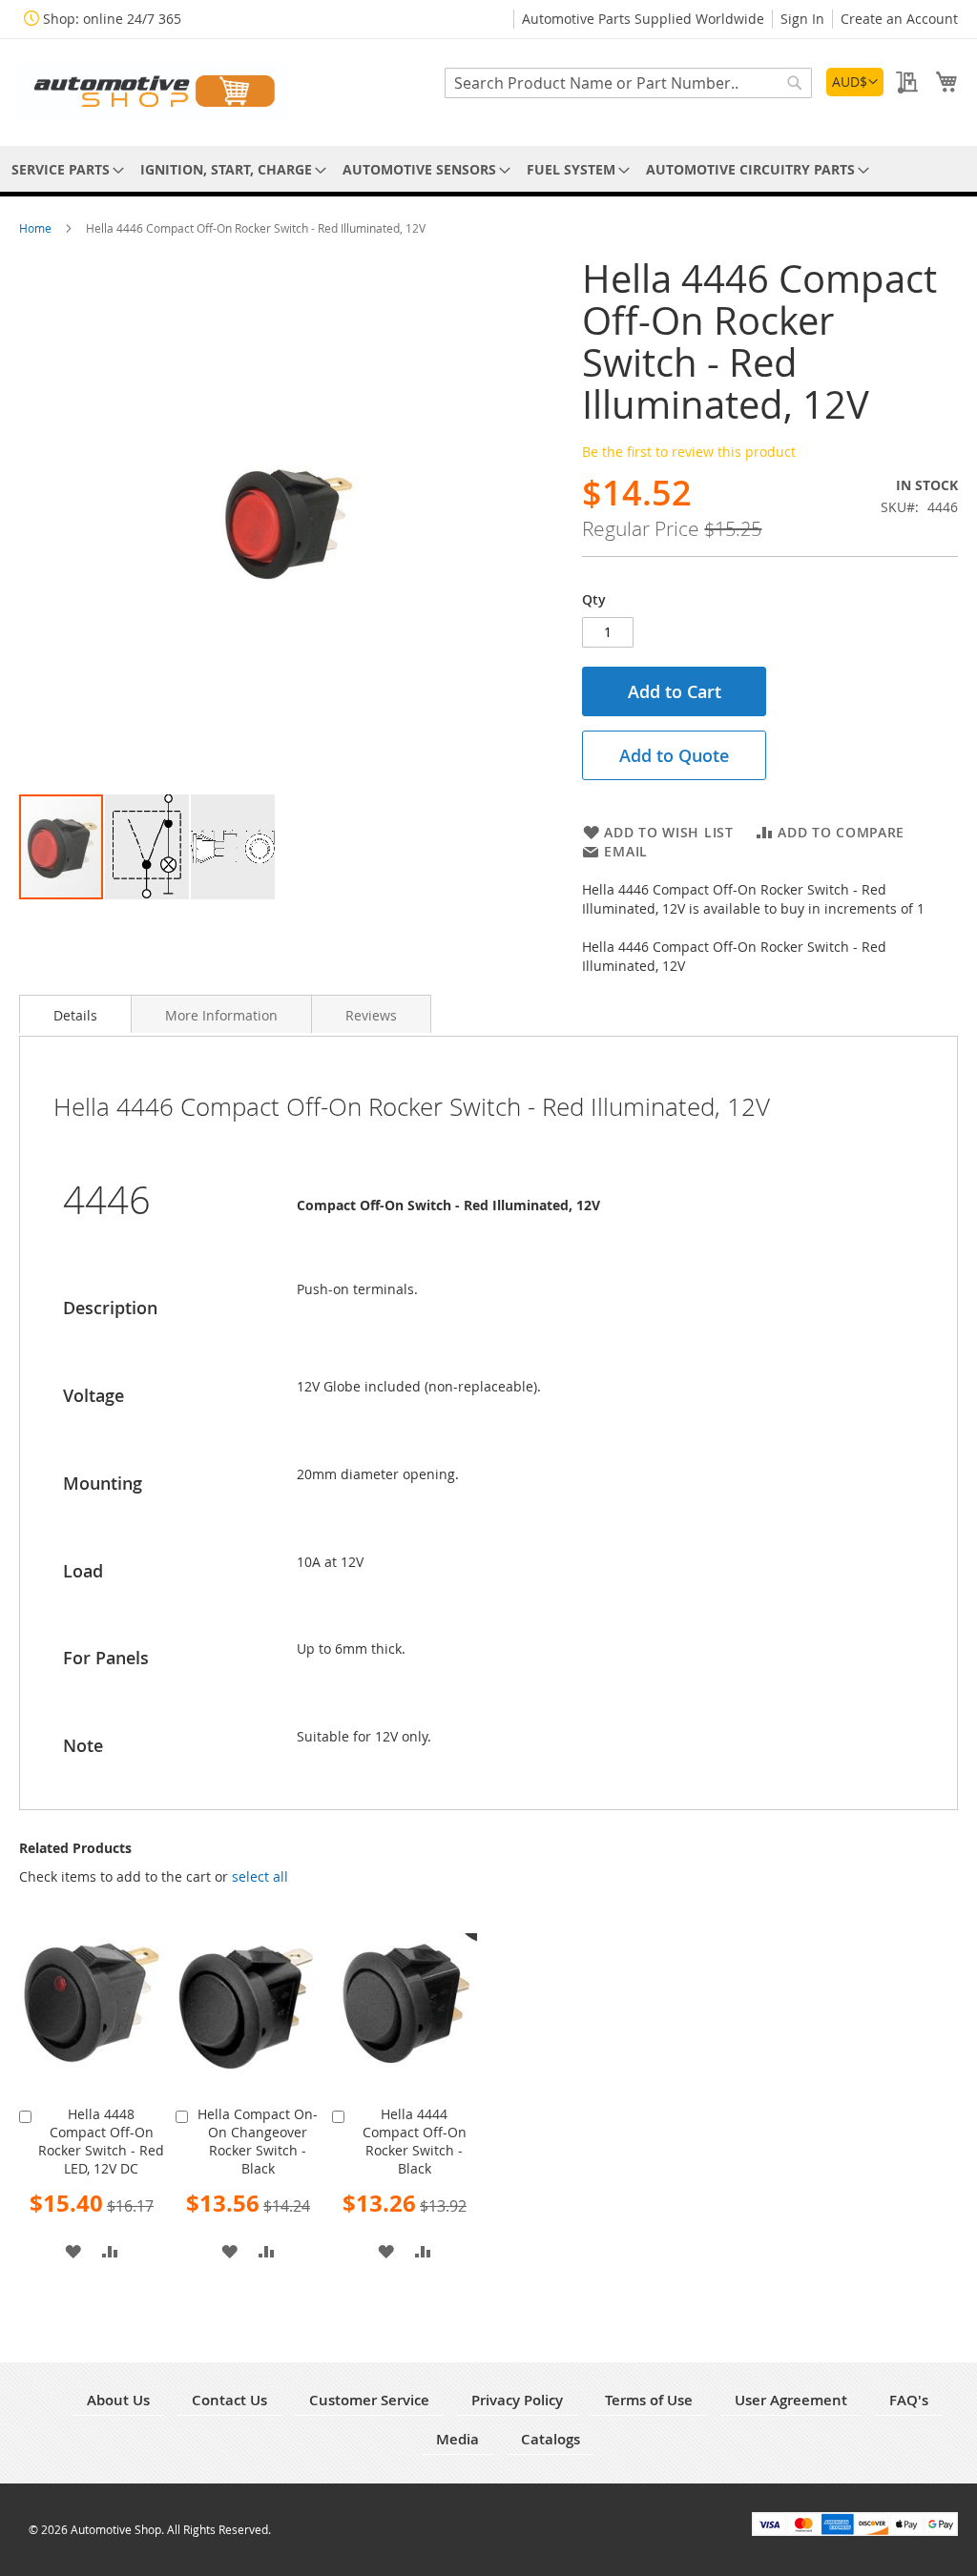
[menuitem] (64, 169)
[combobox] (628, 83)
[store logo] (153, 91)
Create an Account (899, 19)
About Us (118, 2400)
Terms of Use (649, 2400)
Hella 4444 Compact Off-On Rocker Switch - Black (415, 2141)
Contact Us (229, 2400)
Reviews (371, 1015)
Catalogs (551, 2439)
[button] (855, 82)
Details (75, 1015)
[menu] (488, 169)
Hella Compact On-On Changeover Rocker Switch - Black (258, 2141)
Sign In (802, 19)
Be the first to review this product (689, 452)
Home (37, 228)
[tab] (75, 1014)
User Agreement (791, 2400)
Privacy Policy (517, 2400)
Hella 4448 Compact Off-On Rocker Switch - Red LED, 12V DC (101, 2141)
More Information (221, 1015)
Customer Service (369, 2400)
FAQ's (909, 2400)
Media (457, 2439)
